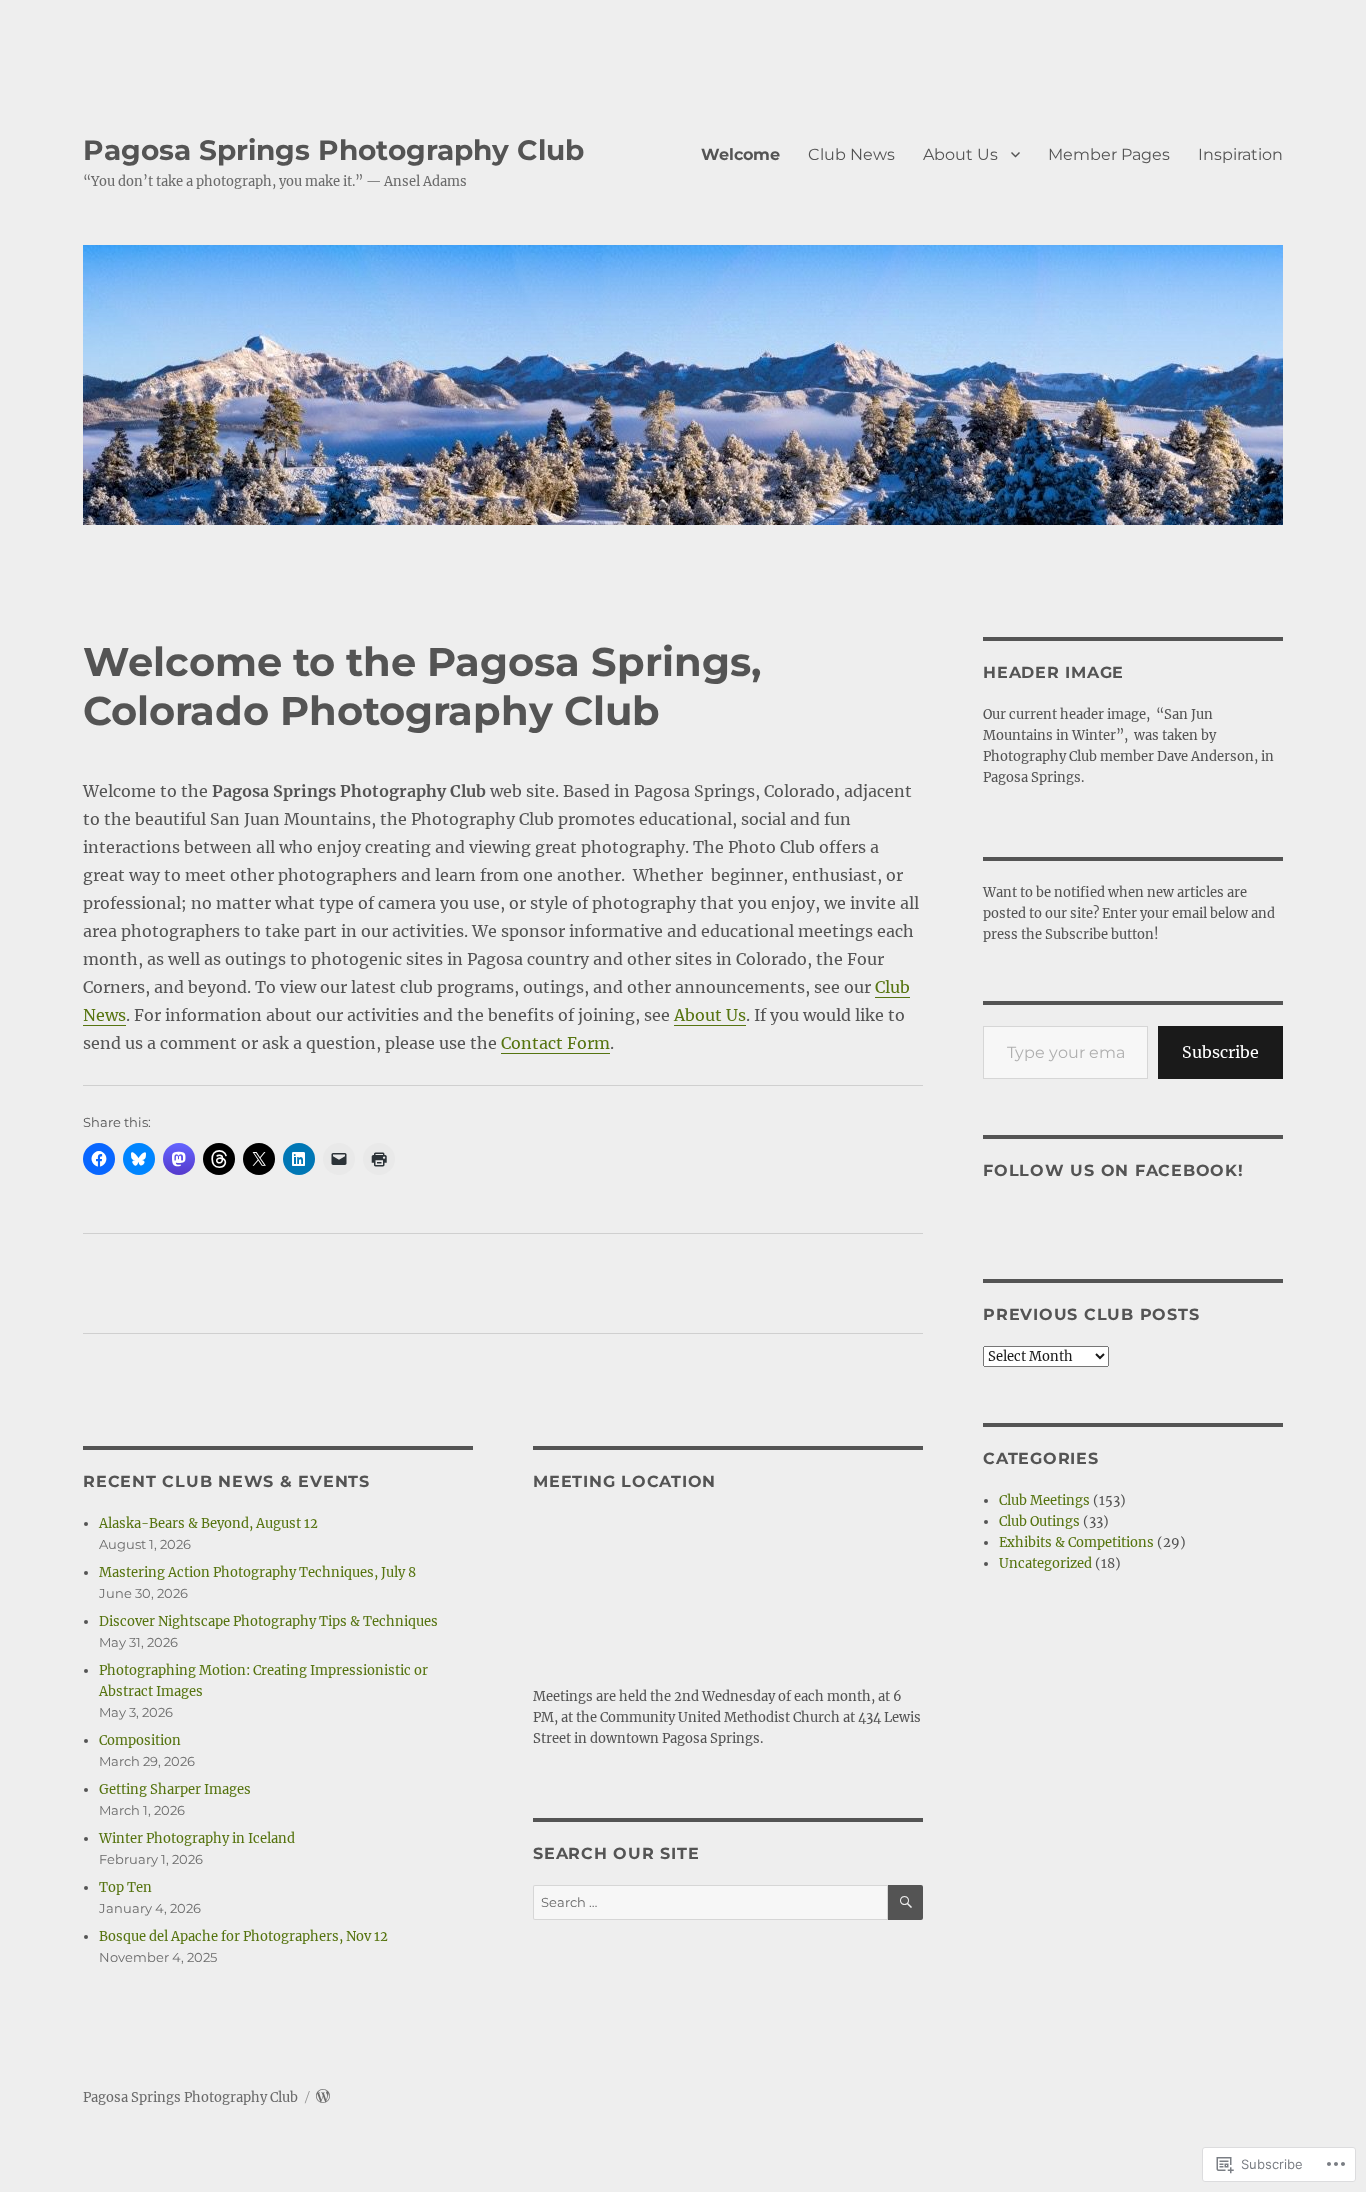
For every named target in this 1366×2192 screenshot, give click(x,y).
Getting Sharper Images (175, 1789)
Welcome (740, 154)
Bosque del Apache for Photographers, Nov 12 (243, 1936)
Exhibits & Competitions (1076, 1542)
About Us (960, 154)
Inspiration (1240, 154)
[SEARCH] (905, 1902)
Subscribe (1220, 1052)
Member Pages (1109, 154)
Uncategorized (1045, 1563)
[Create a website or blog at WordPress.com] (323, 2097)
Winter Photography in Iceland (197, 1838)
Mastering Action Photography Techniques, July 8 (257, 1572)
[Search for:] (710, 1902)
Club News (851, 154)
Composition (140, 1740)
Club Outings (1039, 1521)
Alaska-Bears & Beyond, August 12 (208, 1523)
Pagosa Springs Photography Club (333, 150)
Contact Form (555, 1043)
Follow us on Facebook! (1113, 1170)
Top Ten (125, 1887)
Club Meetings (1044, 1500)
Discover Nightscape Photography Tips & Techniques (268, 1621)
